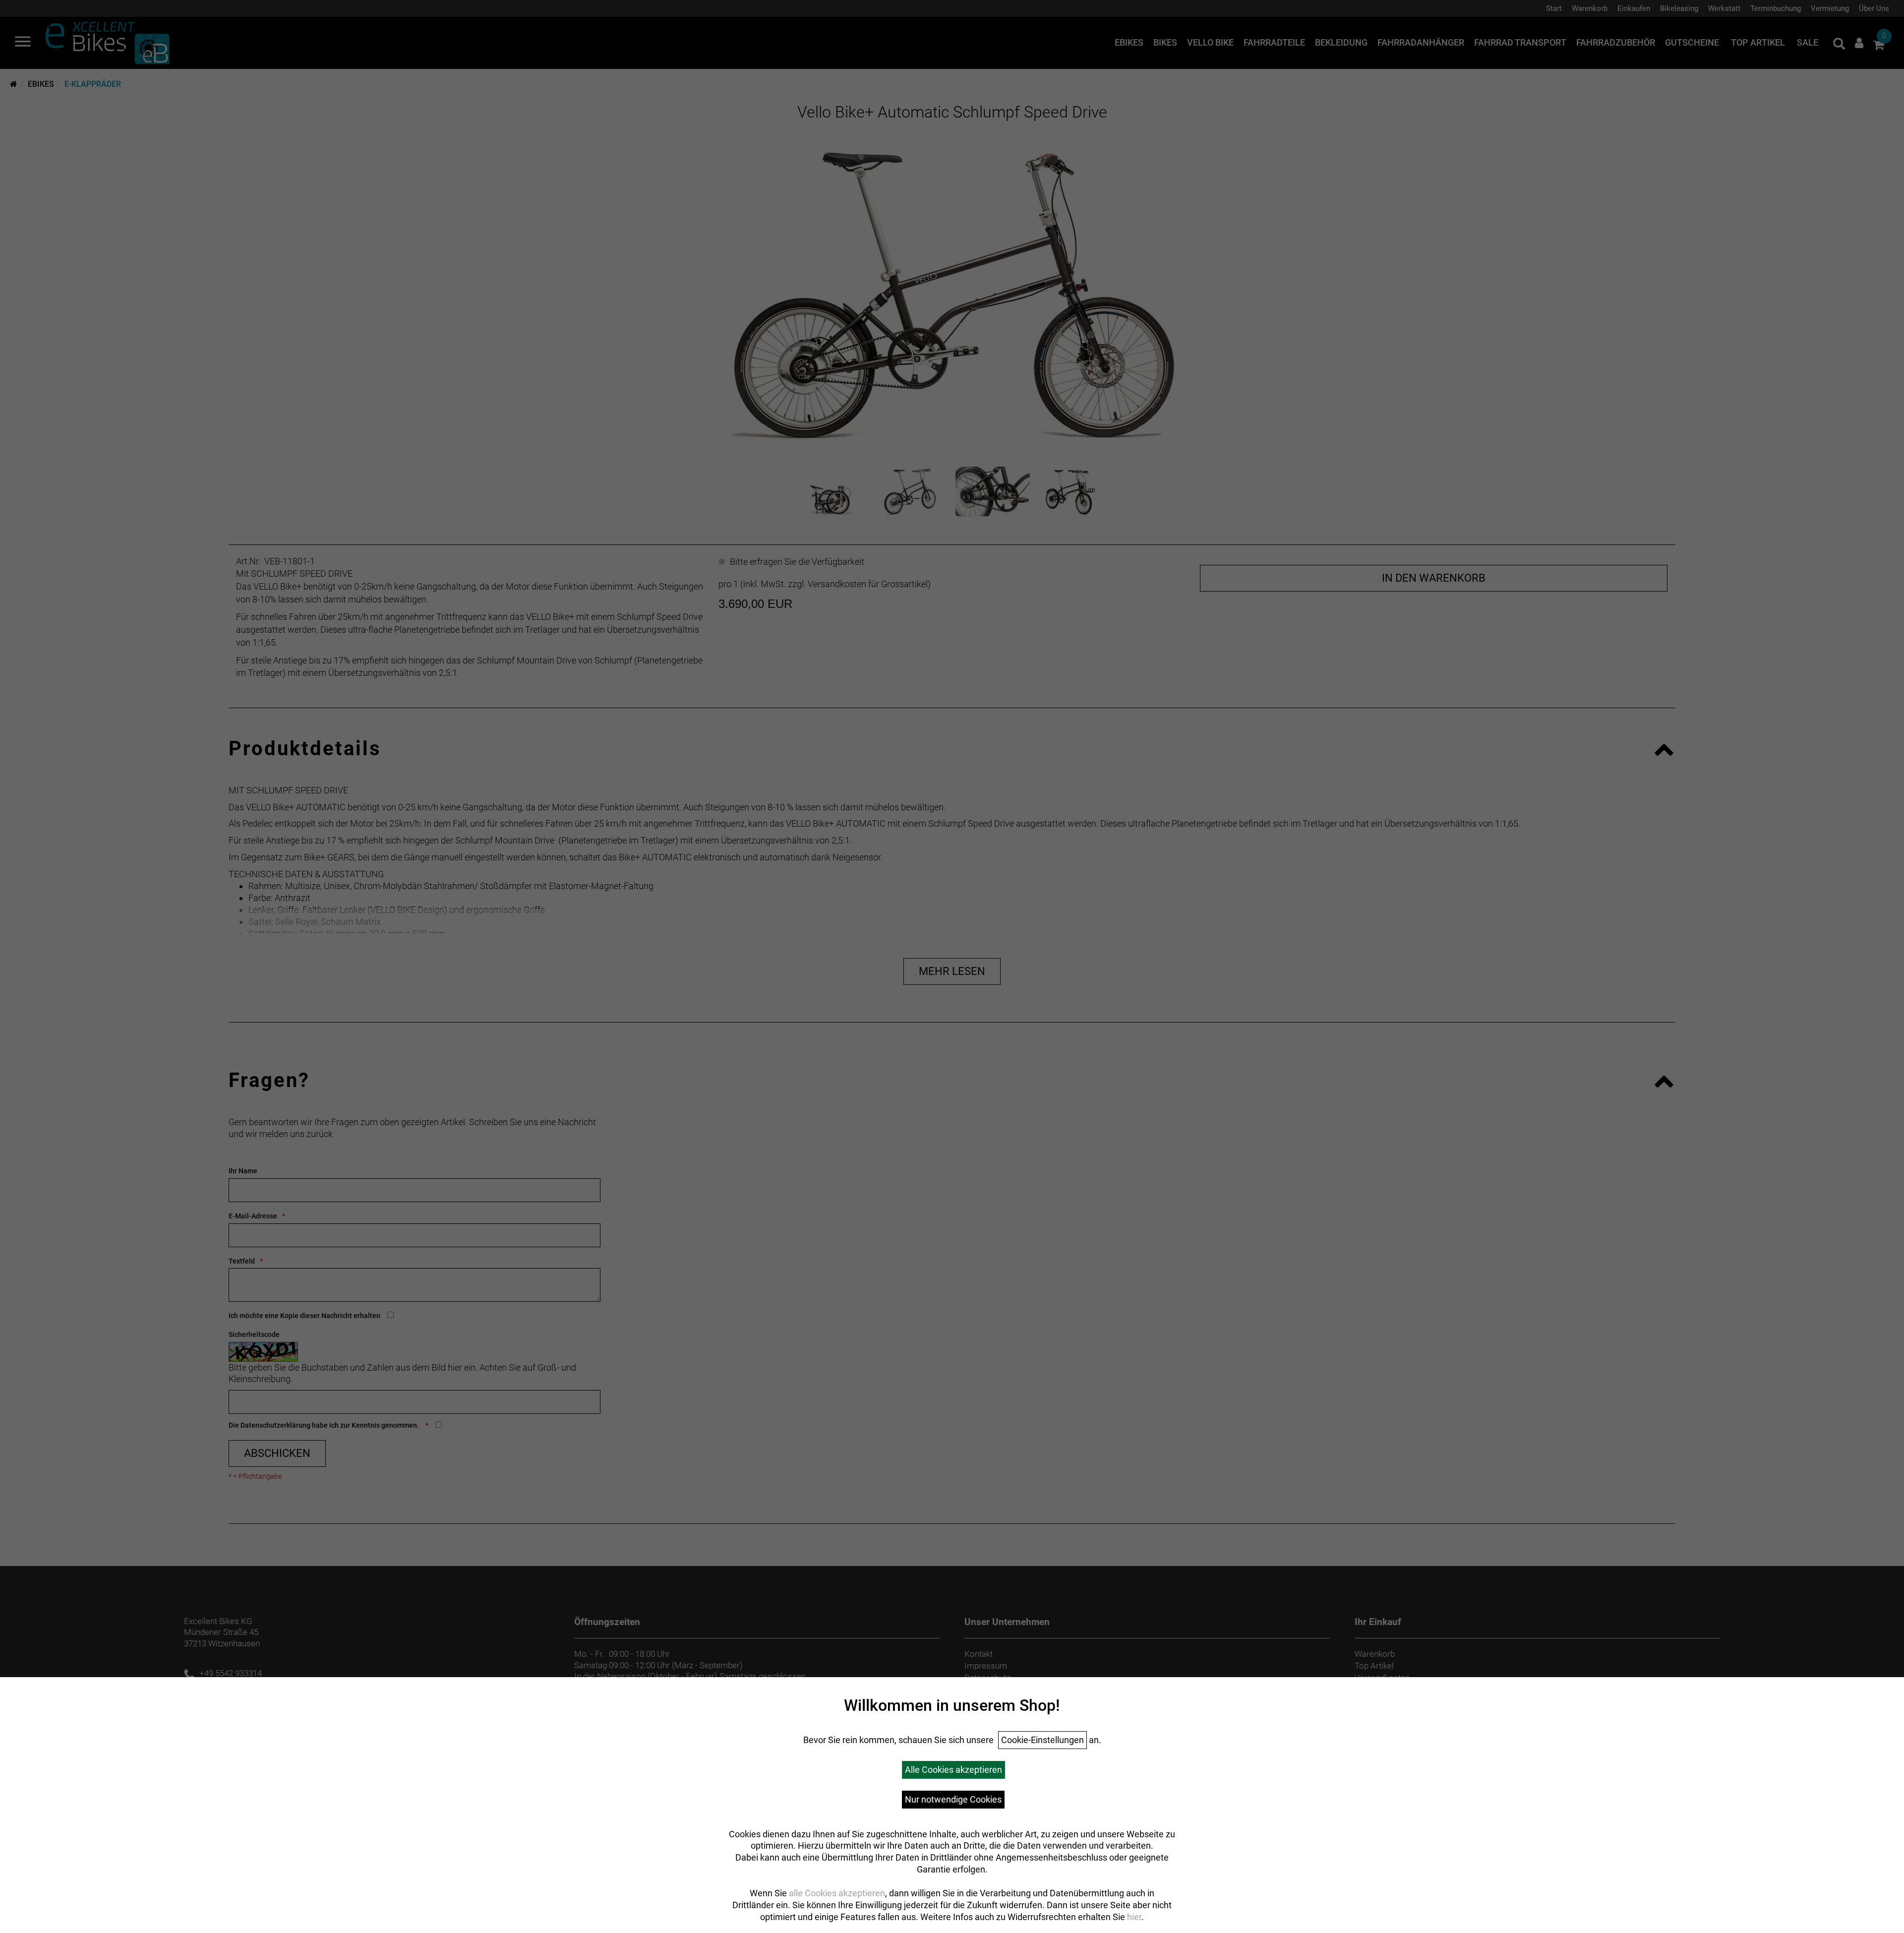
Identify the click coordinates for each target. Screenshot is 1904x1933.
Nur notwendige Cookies (953, 1799)
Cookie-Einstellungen (1042, 1740)
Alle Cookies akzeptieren (953, 1770)
